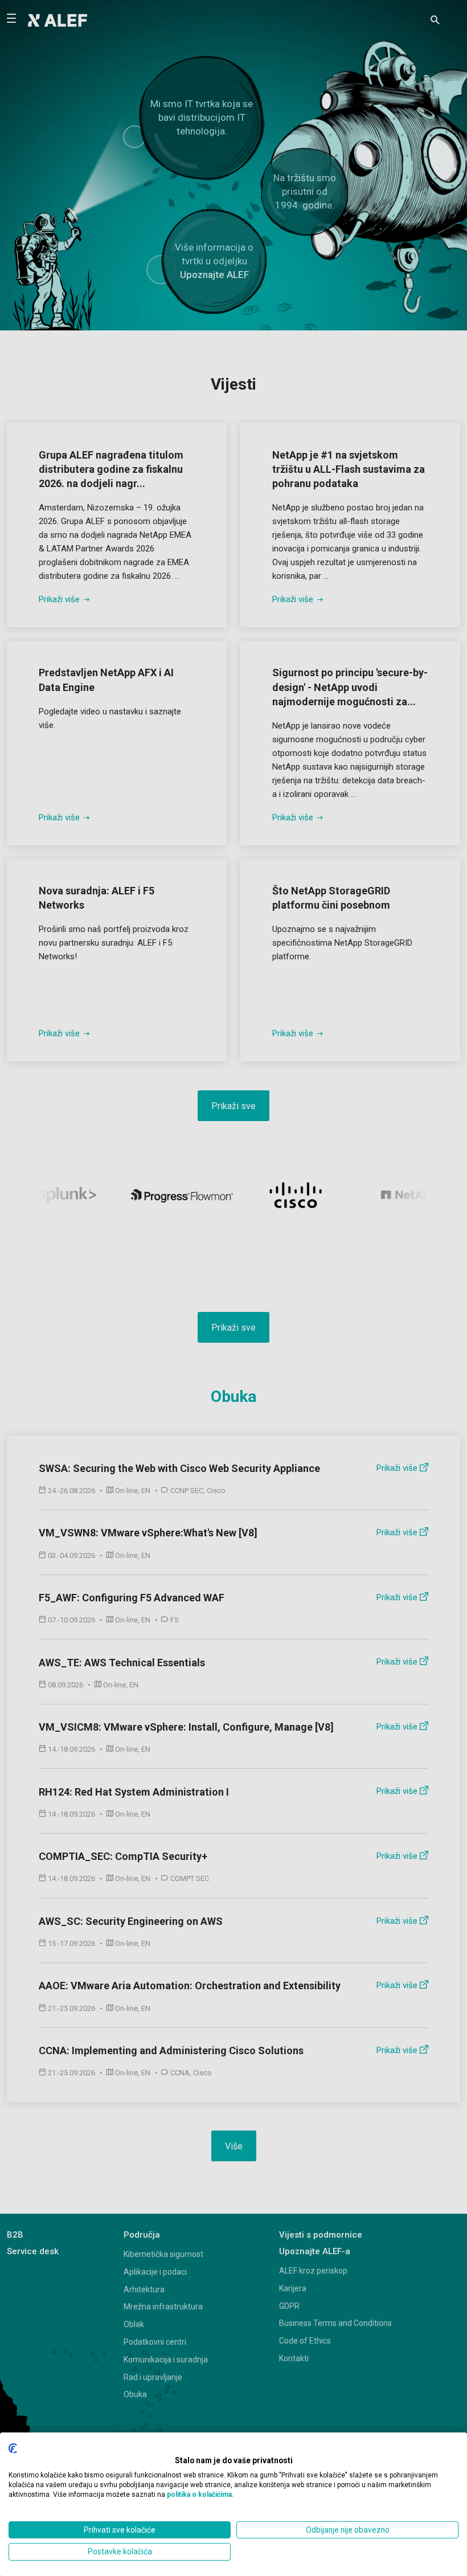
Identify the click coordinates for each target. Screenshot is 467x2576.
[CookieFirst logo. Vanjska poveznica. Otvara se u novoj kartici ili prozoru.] (13, 2448)
